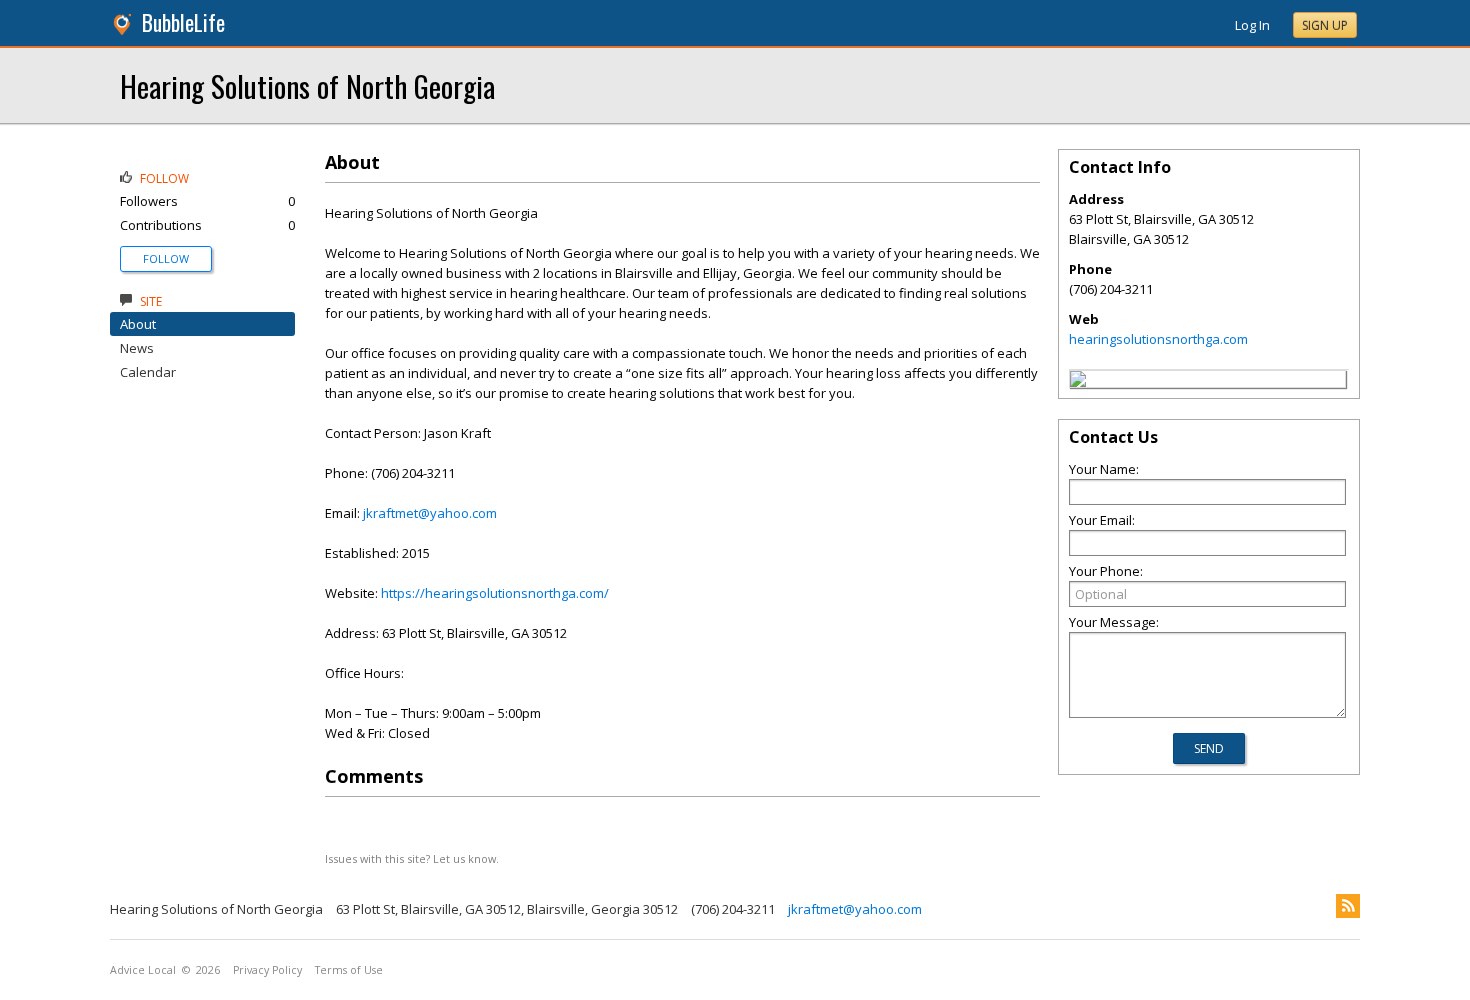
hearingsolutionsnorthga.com (1158, 339)
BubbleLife (183, 22)
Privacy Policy (267, 970)
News (137, 348)
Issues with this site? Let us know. (412, 858)
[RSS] (1348, 906)
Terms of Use (349, 970)
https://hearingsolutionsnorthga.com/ (495, 593)
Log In (1252, 25)
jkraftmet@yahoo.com (430, 513)
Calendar (148, 372)
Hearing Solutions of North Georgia (307, 85)
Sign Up (1325, 25)
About (138, 324)
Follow (166, 258)
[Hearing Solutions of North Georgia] (1078, 382)
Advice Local (143, 970)
